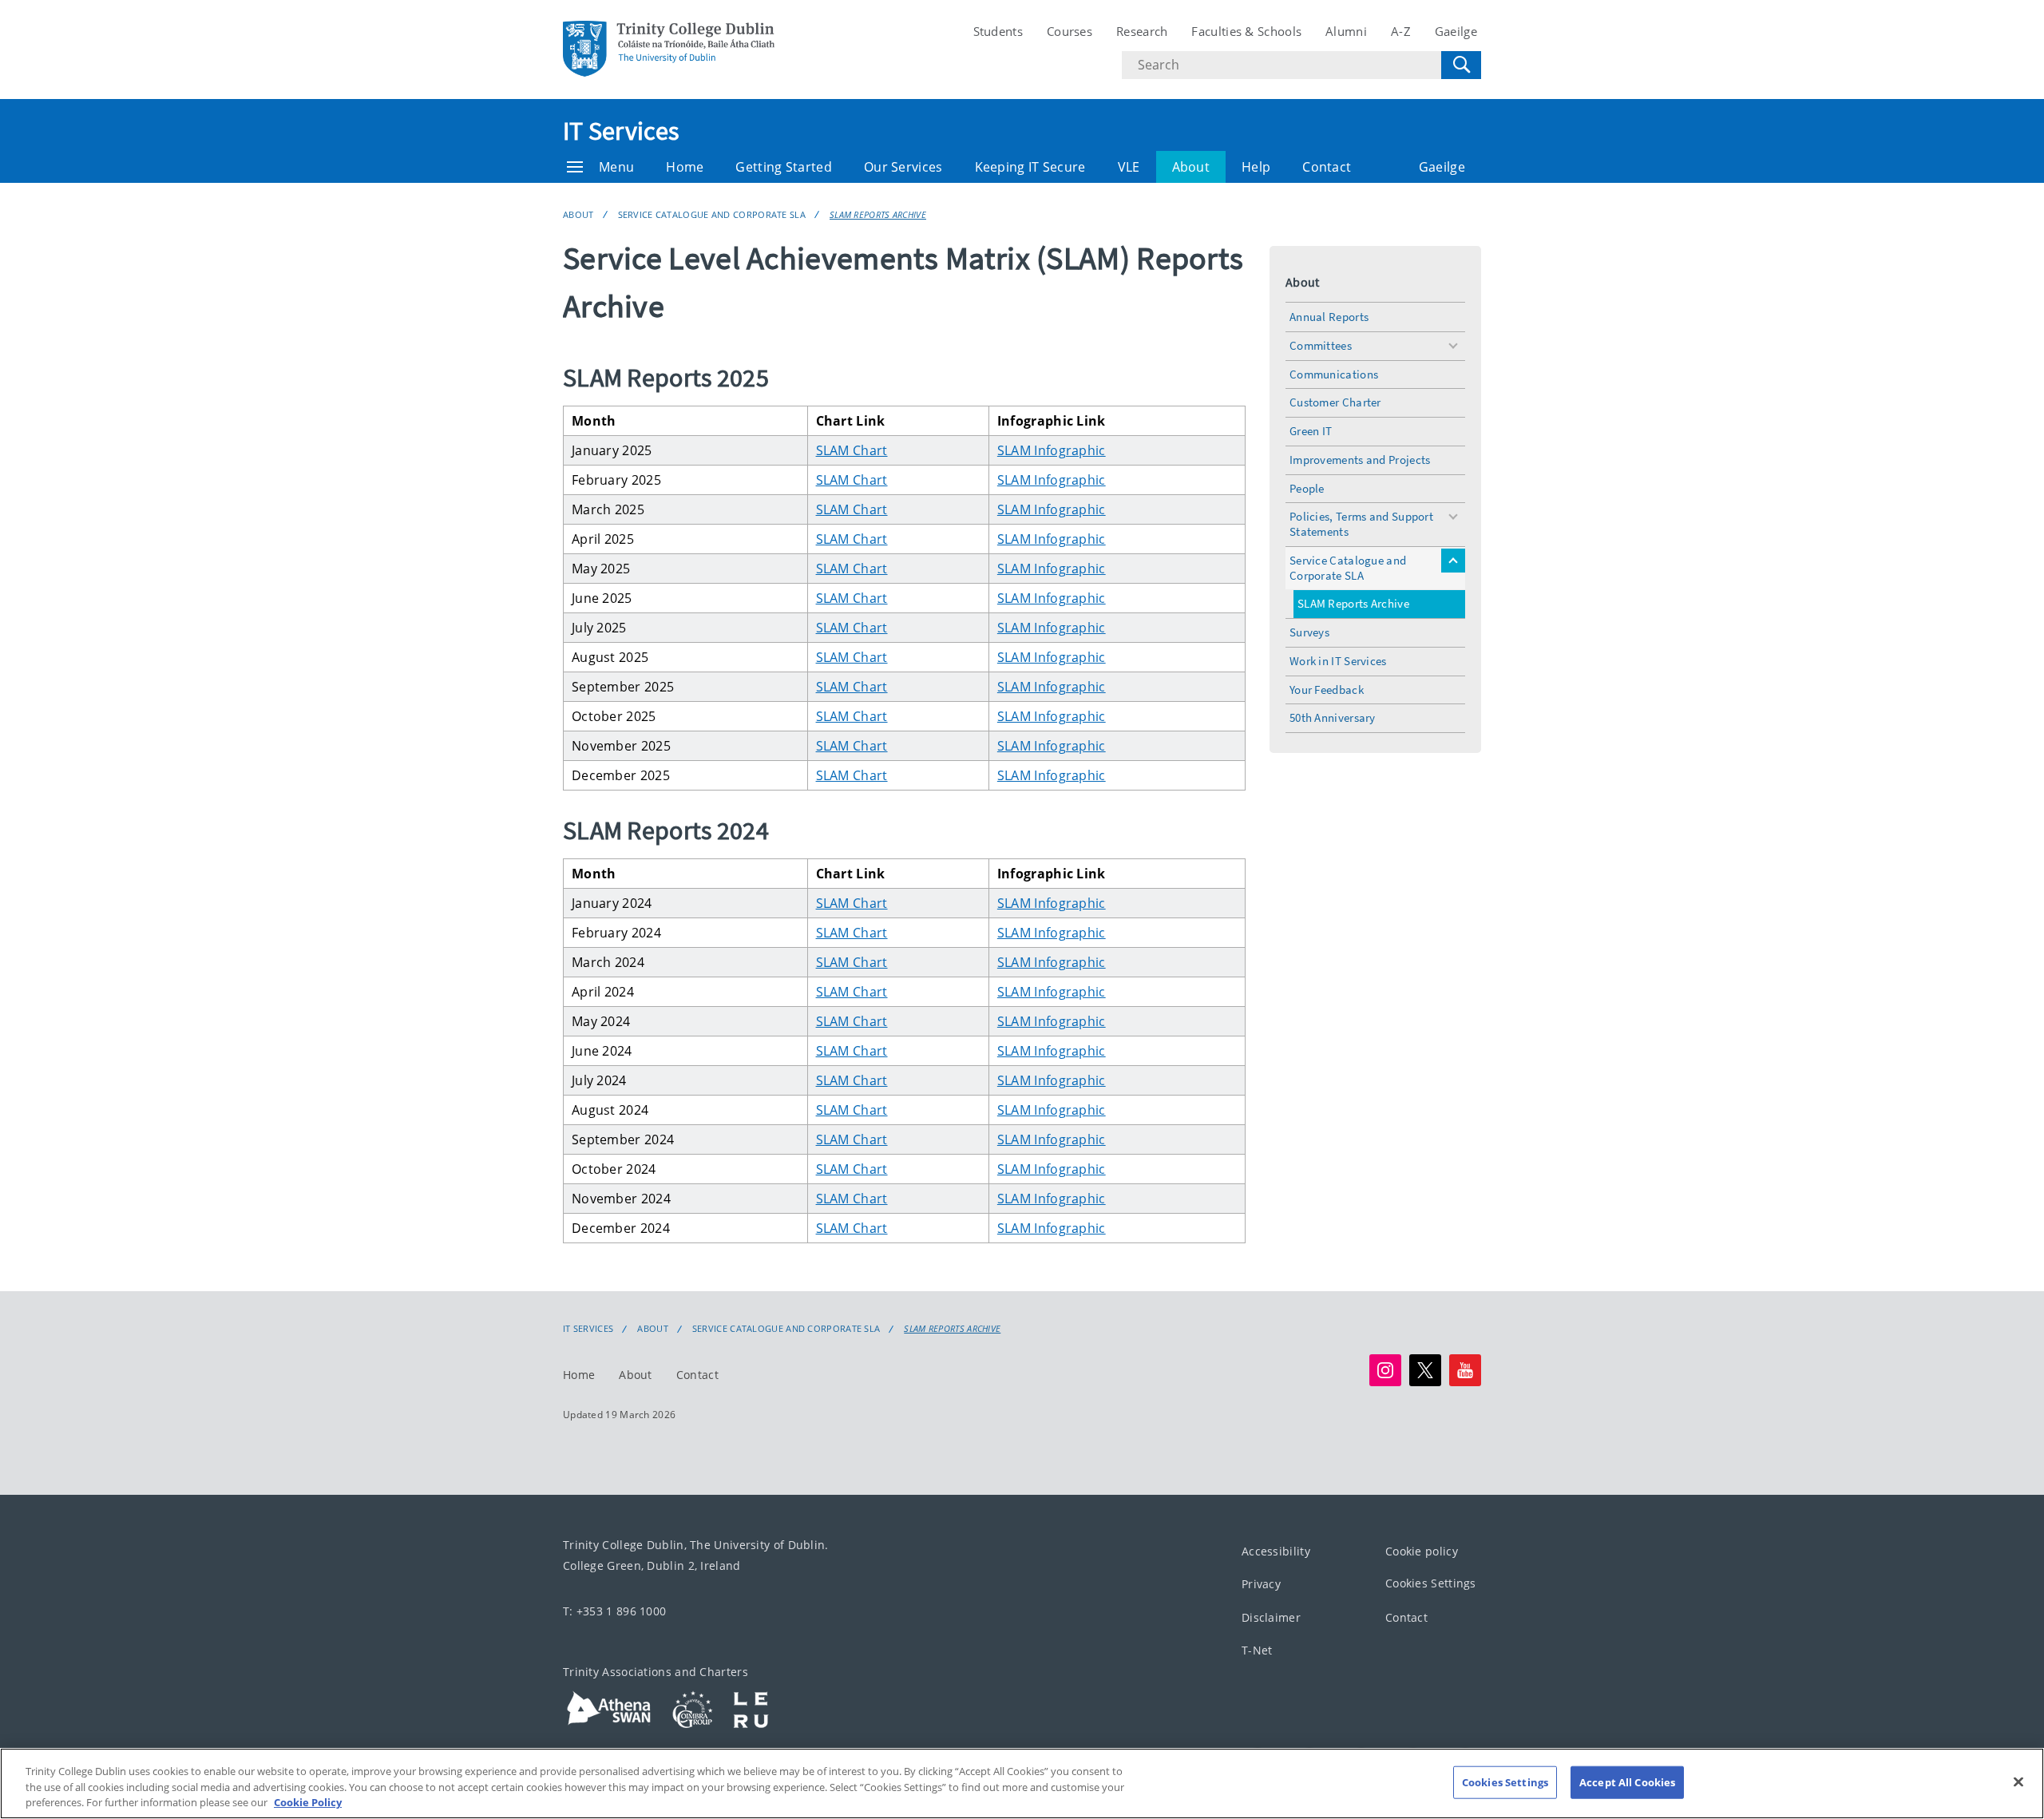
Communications (1334, 374)
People (1307, 488)
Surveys (1309, 632)
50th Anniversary (1333, 717)
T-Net (1257, 1650)
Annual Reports (1329, 317)
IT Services (621, 131)
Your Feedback (1327, 690)
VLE (1129, 167)
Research (1142, 31)
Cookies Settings (1431, 1583)
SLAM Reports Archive (878, 214)
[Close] (2018, 1781)
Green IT (1311, 431)
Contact (1327, 167)
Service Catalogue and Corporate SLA (712, 214)
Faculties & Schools (1246, 31)
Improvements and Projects (1360, 460)
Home (685, 167)
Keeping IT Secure (1030, 167)
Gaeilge (1456, 31)
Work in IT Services (1338, 661)
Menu (616, 167)
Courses (1070, 31)
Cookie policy (1422, 1551)
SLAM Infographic (1052, 450)
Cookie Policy (308, 1802)
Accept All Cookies (1627, 1781)
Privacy (1261, 1584)
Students (998, 31)
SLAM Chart (852, 450)
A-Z (1401, 31)
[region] (1022, 1783)
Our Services (903, 167)
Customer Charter (1335, 402)
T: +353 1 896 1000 (614, 1611)
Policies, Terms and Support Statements (1361, 524)
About (1191, 167)
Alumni (1346, 31)
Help (1256, 167)
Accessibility (1276, 1551)
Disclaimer (1271, 1617)
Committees (1321, 345)
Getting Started (784, 167)
